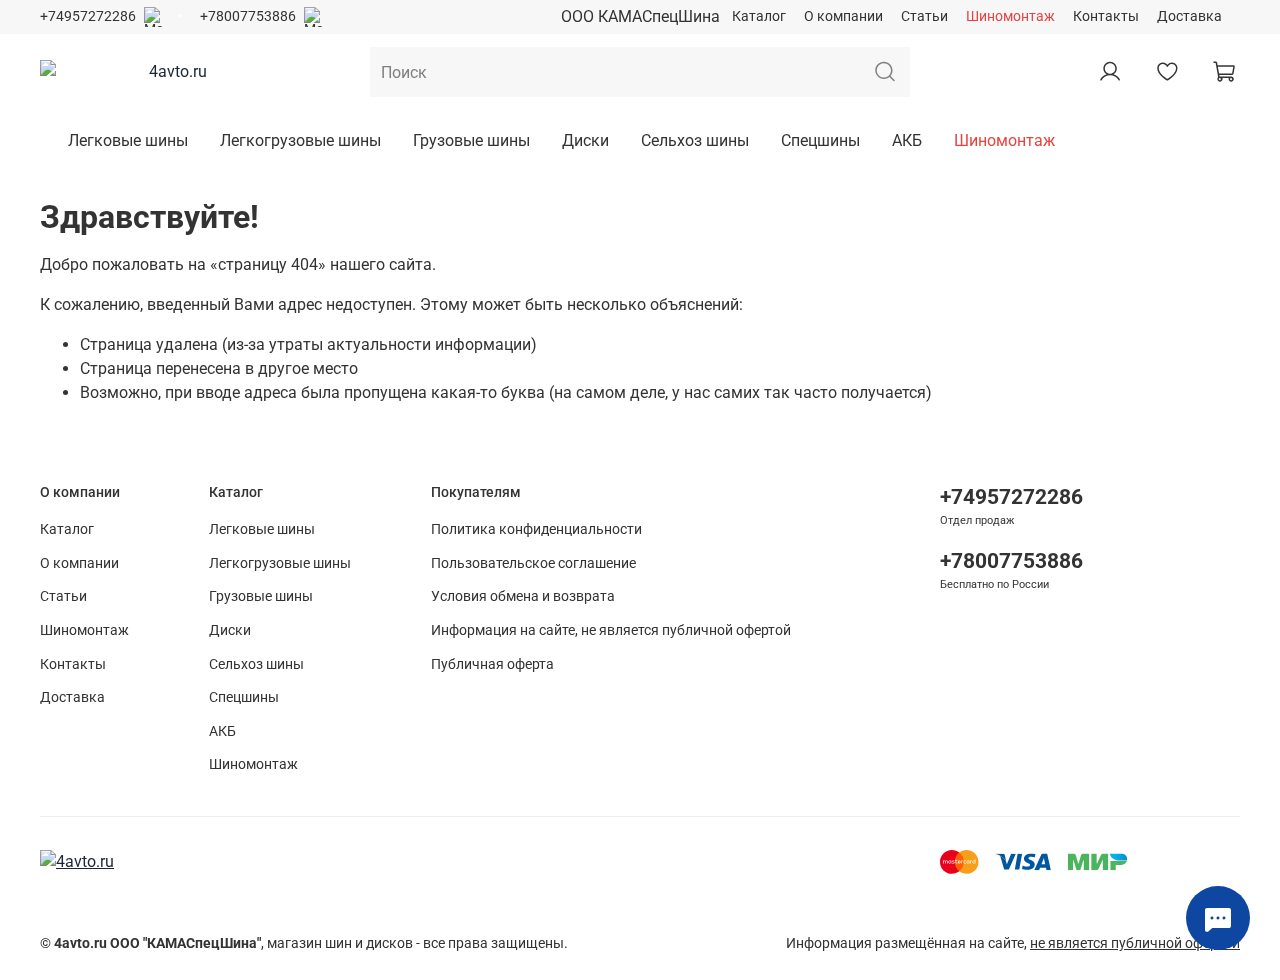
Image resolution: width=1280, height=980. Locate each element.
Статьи (924, 16)
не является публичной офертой (1135, 943)
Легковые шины (128, 140)
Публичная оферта (492, 664)
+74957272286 (88, 16)
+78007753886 (248, 16)
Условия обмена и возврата (523, 596)
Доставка (1189, 16)
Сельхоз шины (695, 140)
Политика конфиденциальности (536, 529)
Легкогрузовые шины (300, 140)
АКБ (907, 140)
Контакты (1106, 16)
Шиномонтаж (1010, 16)
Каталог (759, 16)
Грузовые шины (471, 140)
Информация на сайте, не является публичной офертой (611, 630)
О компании (843, 16)
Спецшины (820, 140)
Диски (585, 140)
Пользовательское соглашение (533, 563)
